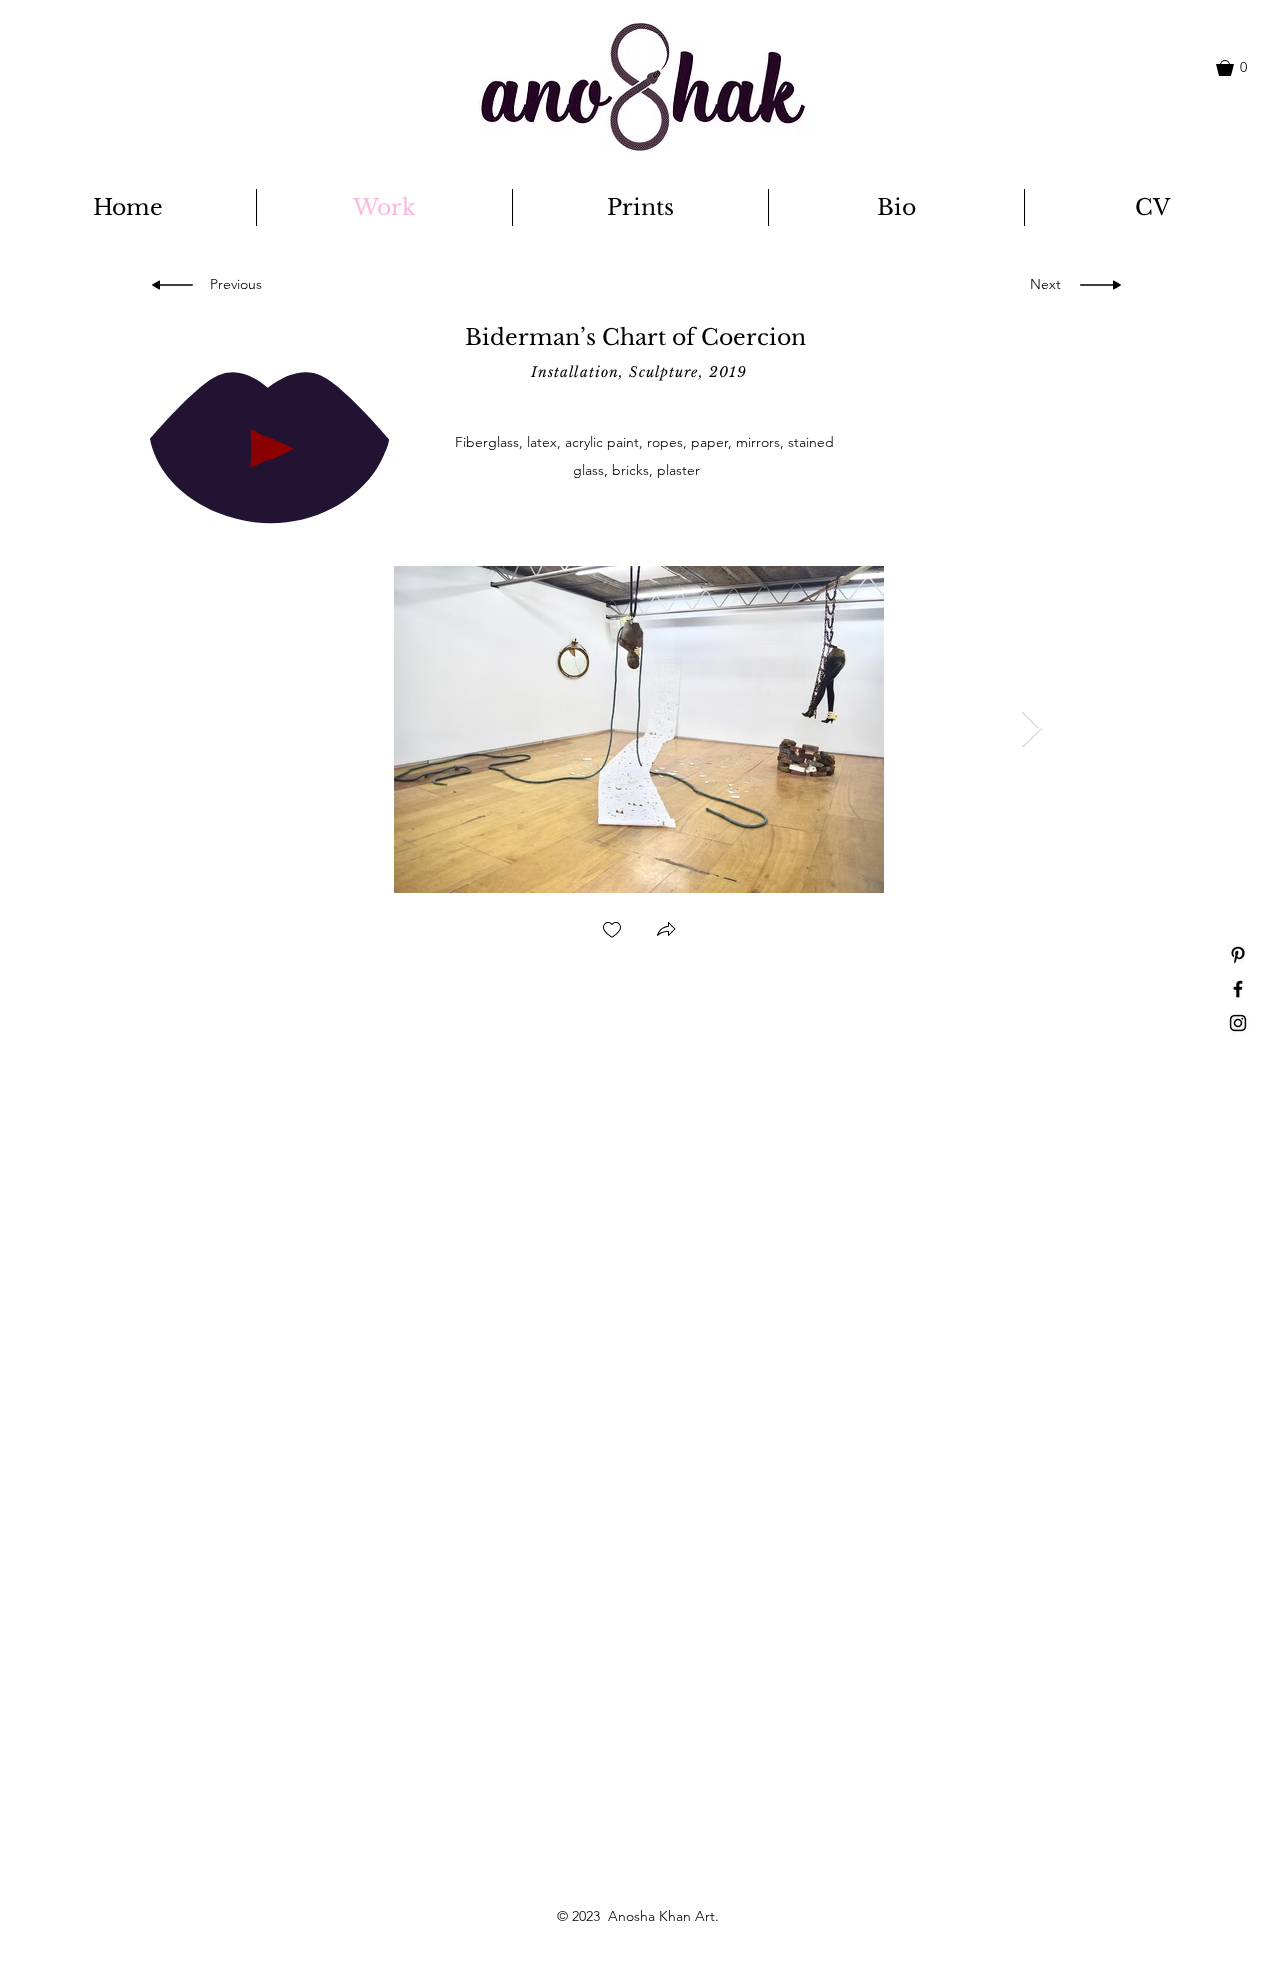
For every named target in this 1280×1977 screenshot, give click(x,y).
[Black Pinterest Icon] (1238, 955)
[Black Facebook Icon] (1238, 989)
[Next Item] (1031, 729)
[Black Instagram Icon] (1238, 1023)
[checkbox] (612, 931)
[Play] (269, 446)
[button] (1241, 68)
